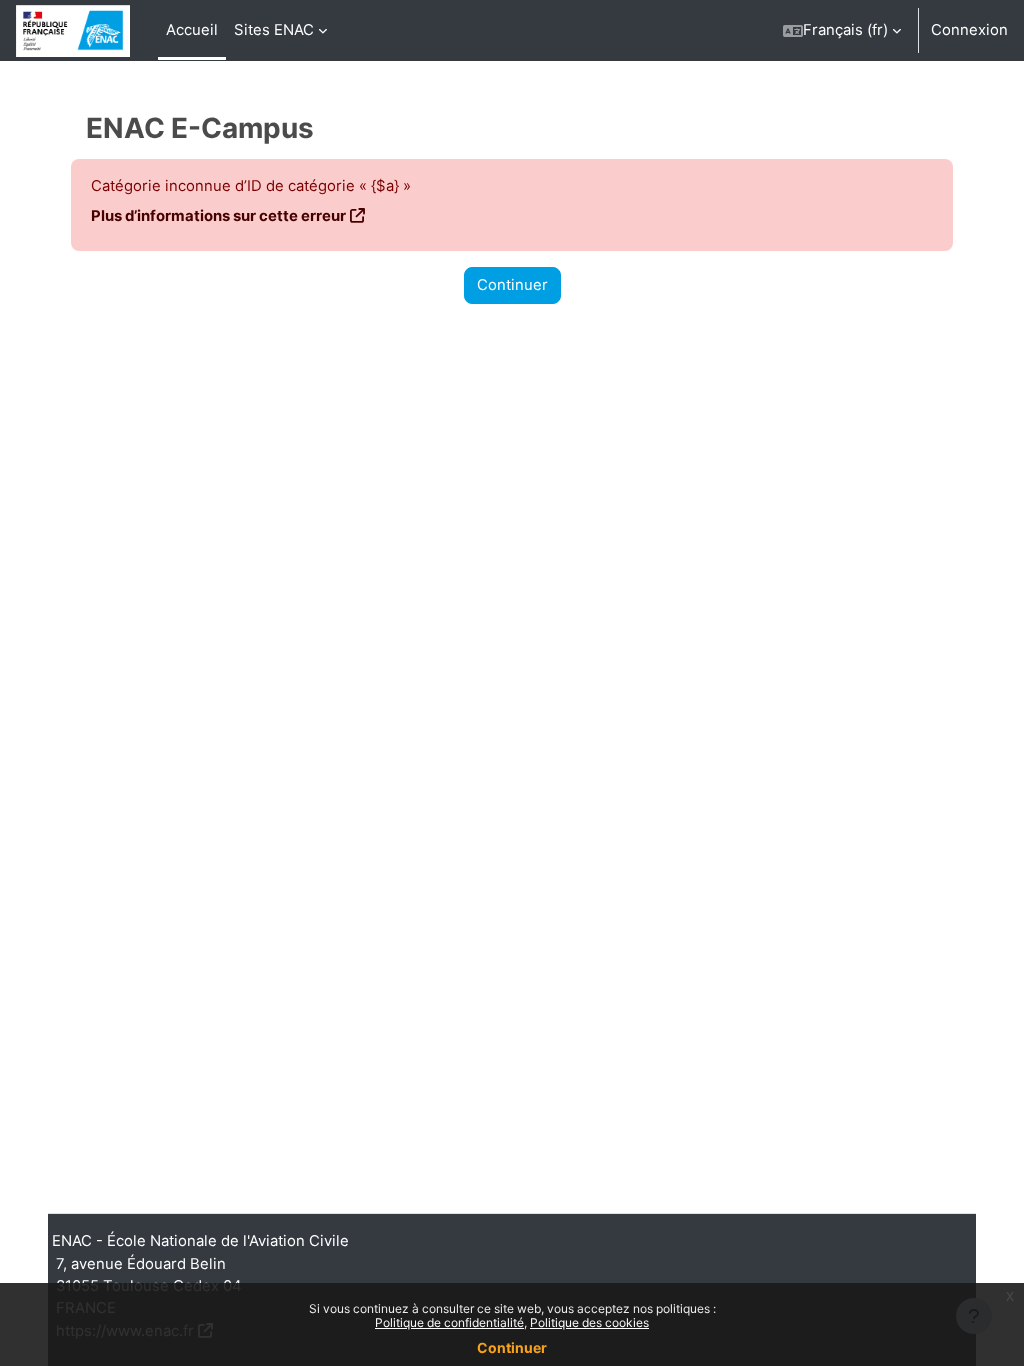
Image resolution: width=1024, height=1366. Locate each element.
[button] (842, 30)
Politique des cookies (589, 1322)
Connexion (969, 30)
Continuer (512, 285)
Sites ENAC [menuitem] (274, 30)
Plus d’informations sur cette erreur (218, 216)
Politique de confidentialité (449, 1322)
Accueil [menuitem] (192, 30)
